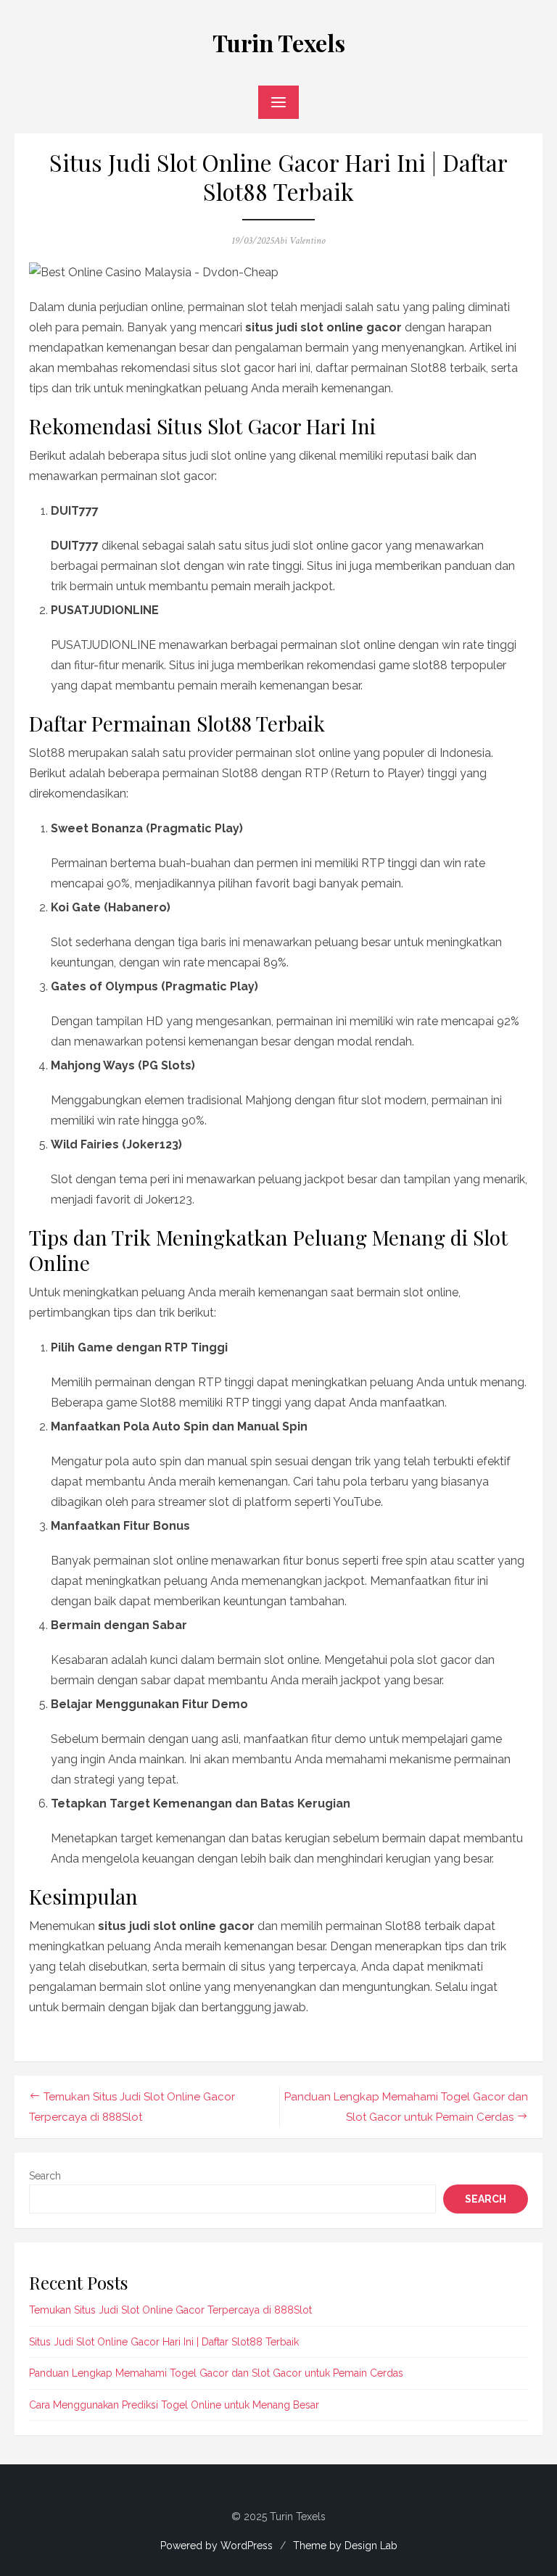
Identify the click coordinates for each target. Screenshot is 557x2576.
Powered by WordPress (216, 2546)
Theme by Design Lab (345, 2546)
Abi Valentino (300, 241)
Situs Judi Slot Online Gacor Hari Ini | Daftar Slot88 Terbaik (164, 2342)
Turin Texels (279, 42)
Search (45, 2176)
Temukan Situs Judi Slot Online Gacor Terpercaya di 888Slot (170, 2310)
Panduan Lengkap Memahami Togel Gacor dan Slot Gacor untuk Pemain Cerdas (216, 2373)
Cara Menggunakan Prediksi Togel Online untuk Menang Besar (174, 2405)
